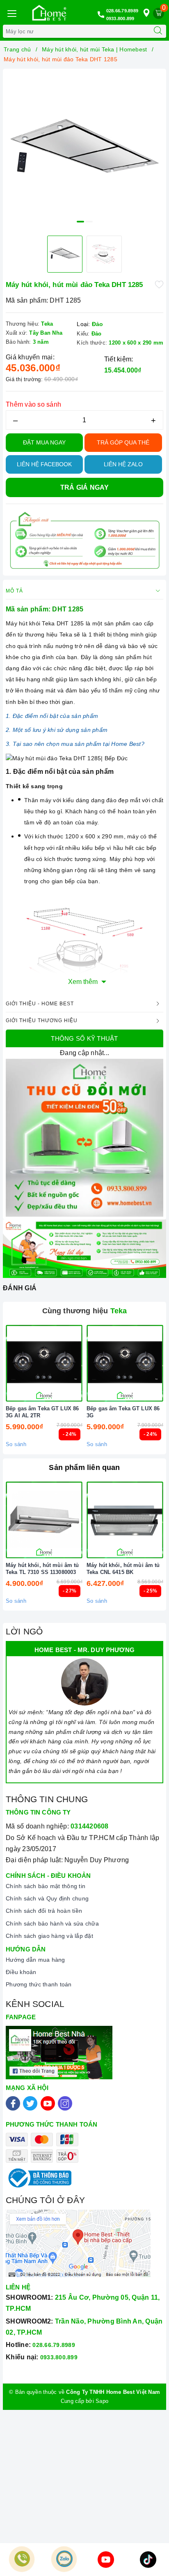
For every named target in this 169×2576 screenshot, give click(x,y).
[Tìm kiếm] (158, 31)
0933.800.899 (120, 19)
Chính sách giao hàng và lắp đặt (49, 1936)
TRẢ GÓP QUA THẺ (123, 442)
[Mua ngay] (87, 1363)
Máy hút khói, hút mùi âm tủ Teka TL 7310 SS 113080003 (42, 1569)
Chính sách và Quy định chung (47, 1898)
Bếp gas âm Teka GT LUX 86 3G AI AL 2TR (42, 1412)
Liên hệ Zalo (123, 464)
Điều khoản (21, 1972)
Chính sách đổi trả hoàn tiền (44, 1911)
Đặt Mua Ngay (44, 442)
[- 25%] (125, 1520)
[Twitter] (30, 2103)
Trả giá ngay (85, 487)
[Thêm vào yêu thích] (159, 284)
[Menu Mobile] (11, 13)
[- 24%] (44, 1363)
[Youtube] (48, 2103)
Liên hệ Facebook (44, 464)
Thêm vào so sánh (33, 404)
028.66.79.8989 (122, 11)
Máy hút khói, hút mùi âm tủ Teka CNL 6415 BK (123, 1569)
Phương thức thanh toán (39, 1984)
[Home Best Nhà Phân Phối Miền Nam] (49, 13)
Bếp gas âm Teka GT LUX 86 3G (123, 1412)
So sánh (16, 1444)
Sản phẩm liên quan (84, 1467)
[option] (84, 150)
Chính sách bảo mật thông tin (46, 1886)
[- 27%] (44, 1520)
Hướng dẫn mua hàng (35, 1960)
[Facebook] (13, 2103)
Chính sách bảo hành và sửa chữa (52, 1923)
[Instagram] (65, 2103)
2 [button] (89, 222)
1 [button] (80, 222)
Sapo (102, 2401)
